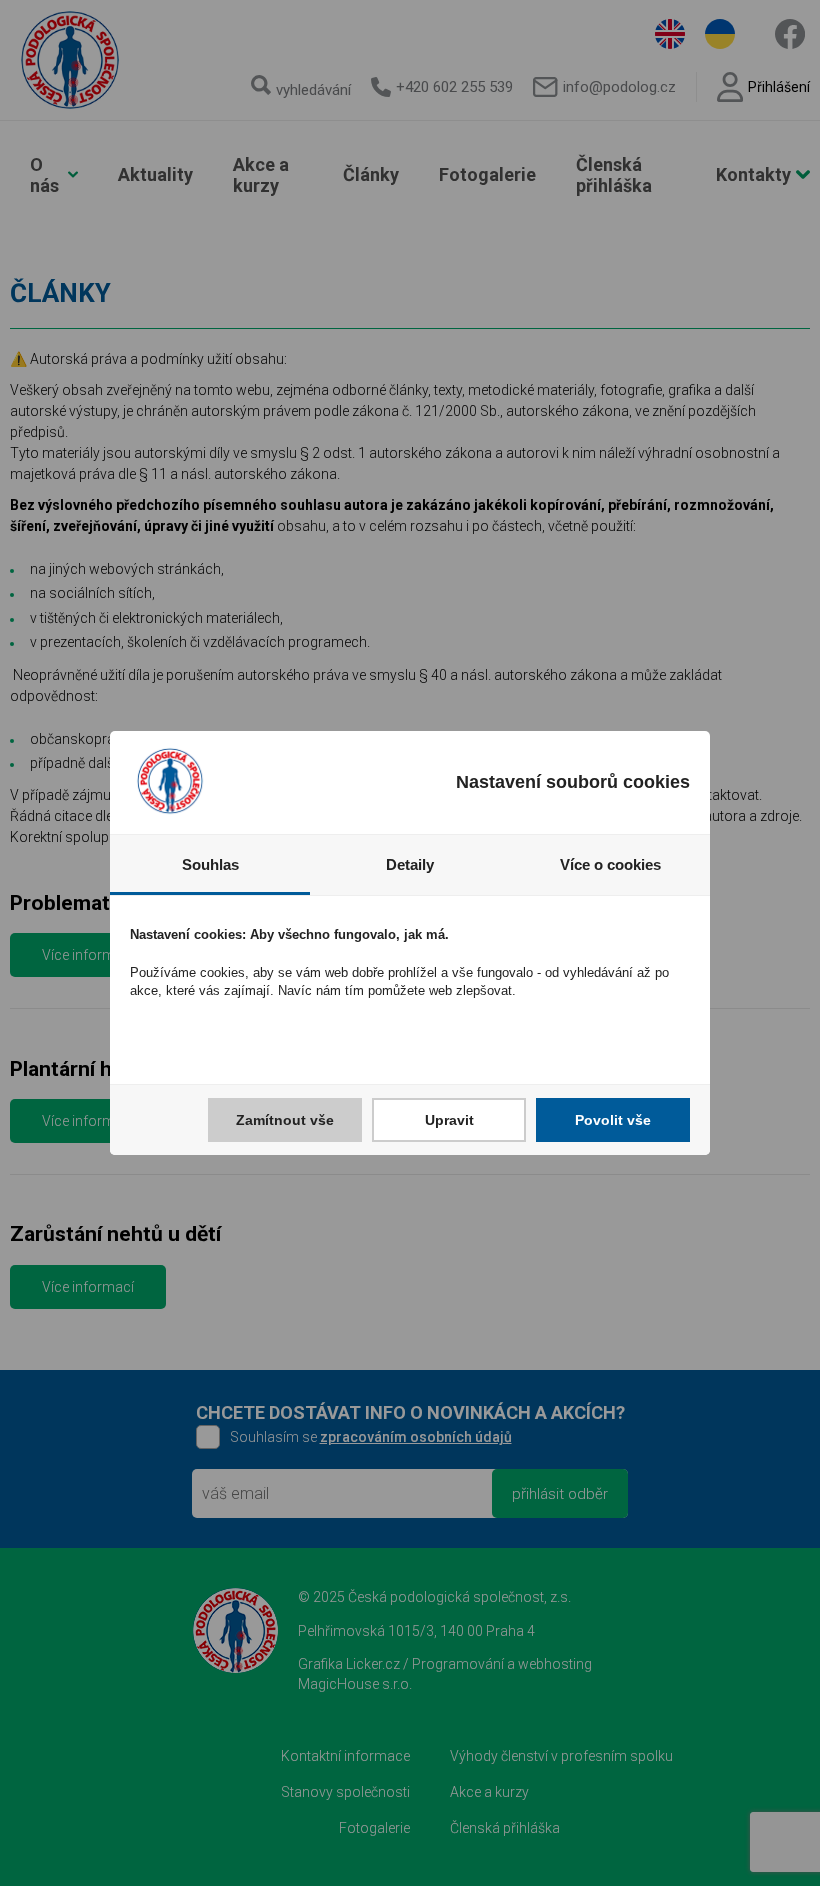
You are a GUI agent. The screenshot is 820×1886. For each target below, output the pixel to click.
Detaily (410, 864)
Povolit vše (613, 1120)
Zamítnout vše (285, 1120)
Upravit (449, 1120)
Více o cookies (610, 864)
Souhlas (210, 864)
